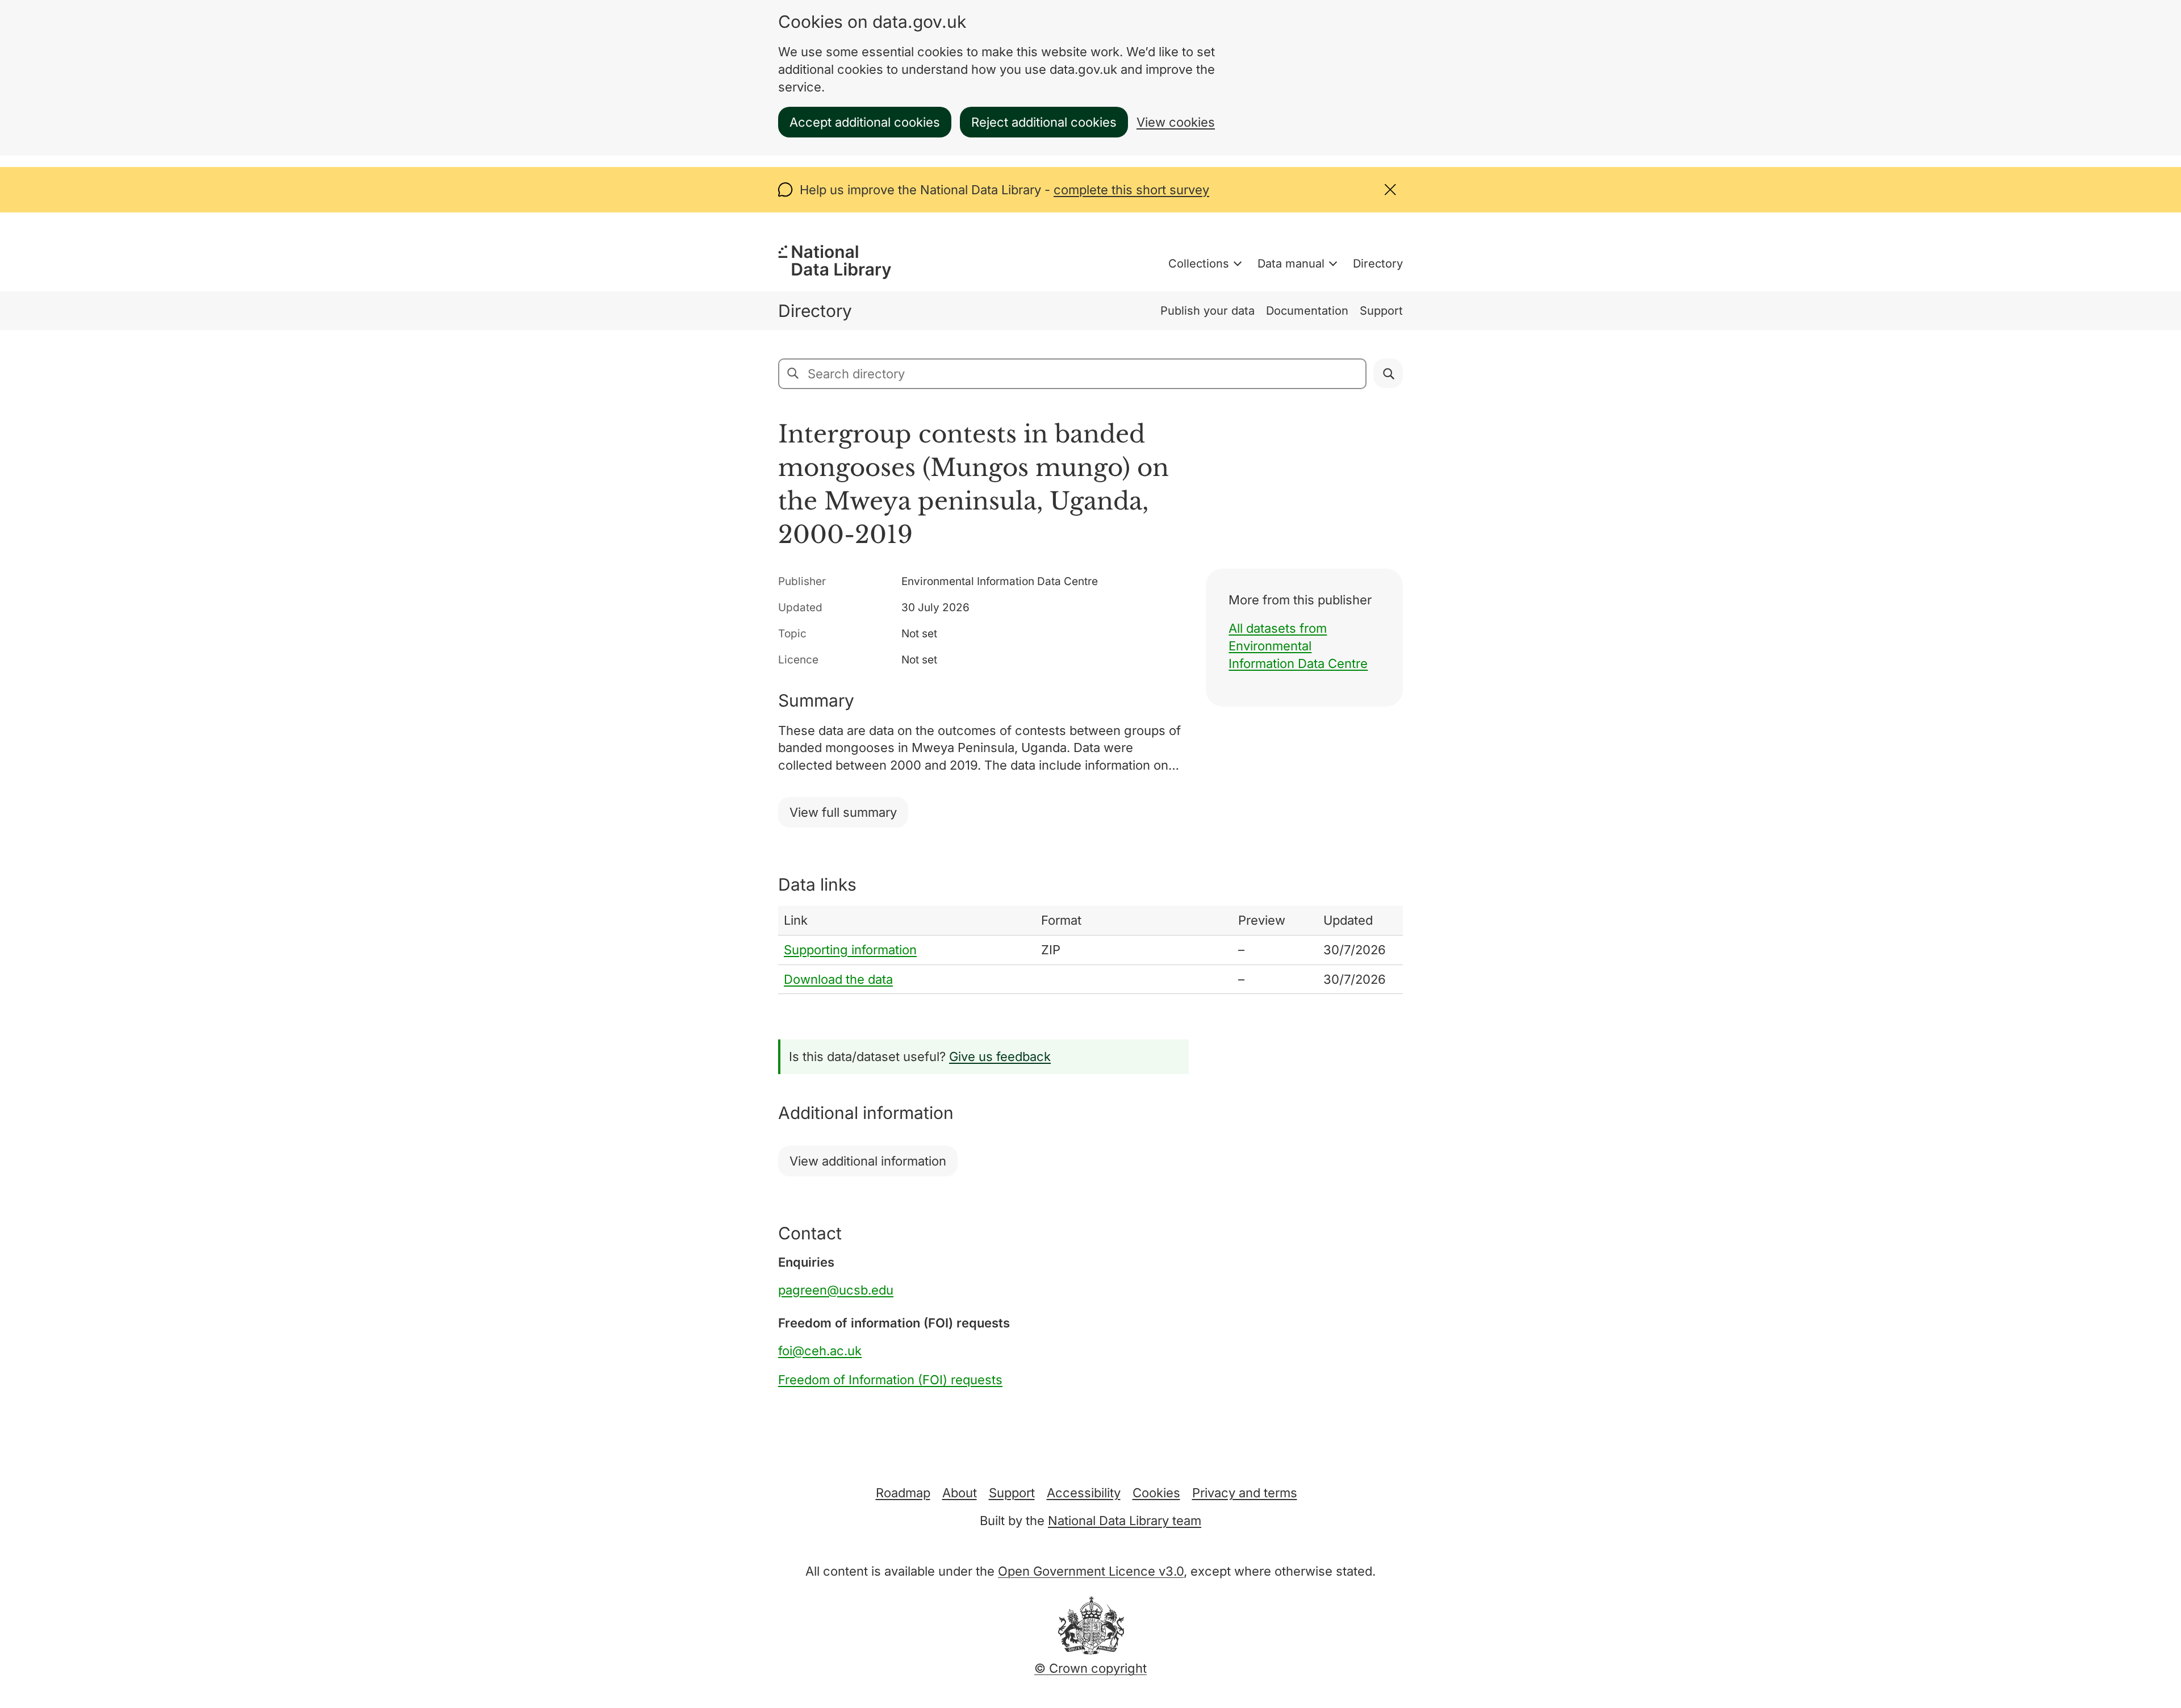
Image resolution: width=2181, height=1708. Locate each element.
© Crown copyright (1090, 1668)
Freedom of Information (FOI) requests (890, 1380)
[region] (1090, 950)
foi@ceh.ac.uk (820, 1351)
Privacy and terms (1245, 1493)
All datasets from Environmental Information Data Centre (1298, 646)
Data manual (1291, 264)
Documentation (1307, 311)
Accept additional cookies (865, 122)
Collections (1199, 264)
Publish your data (1208, 311)
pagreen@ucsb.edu (836, 1290)
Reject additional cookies (1044, 122)
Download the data (838, 979)
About (960, 1493)
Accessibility (1084, 1493)
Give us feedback (1000, 1056)
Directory (1378, 264)
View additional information (868, 1161)
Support (1381, 311)
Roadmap (903, 1493)
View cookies (1176, 122)
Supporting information (850, 950)
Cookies (1156, 1493)
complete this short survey (1131, 190)
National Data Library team (1125, 1521)
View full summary (843, 812)
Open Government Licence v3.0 (1091, 1571)
